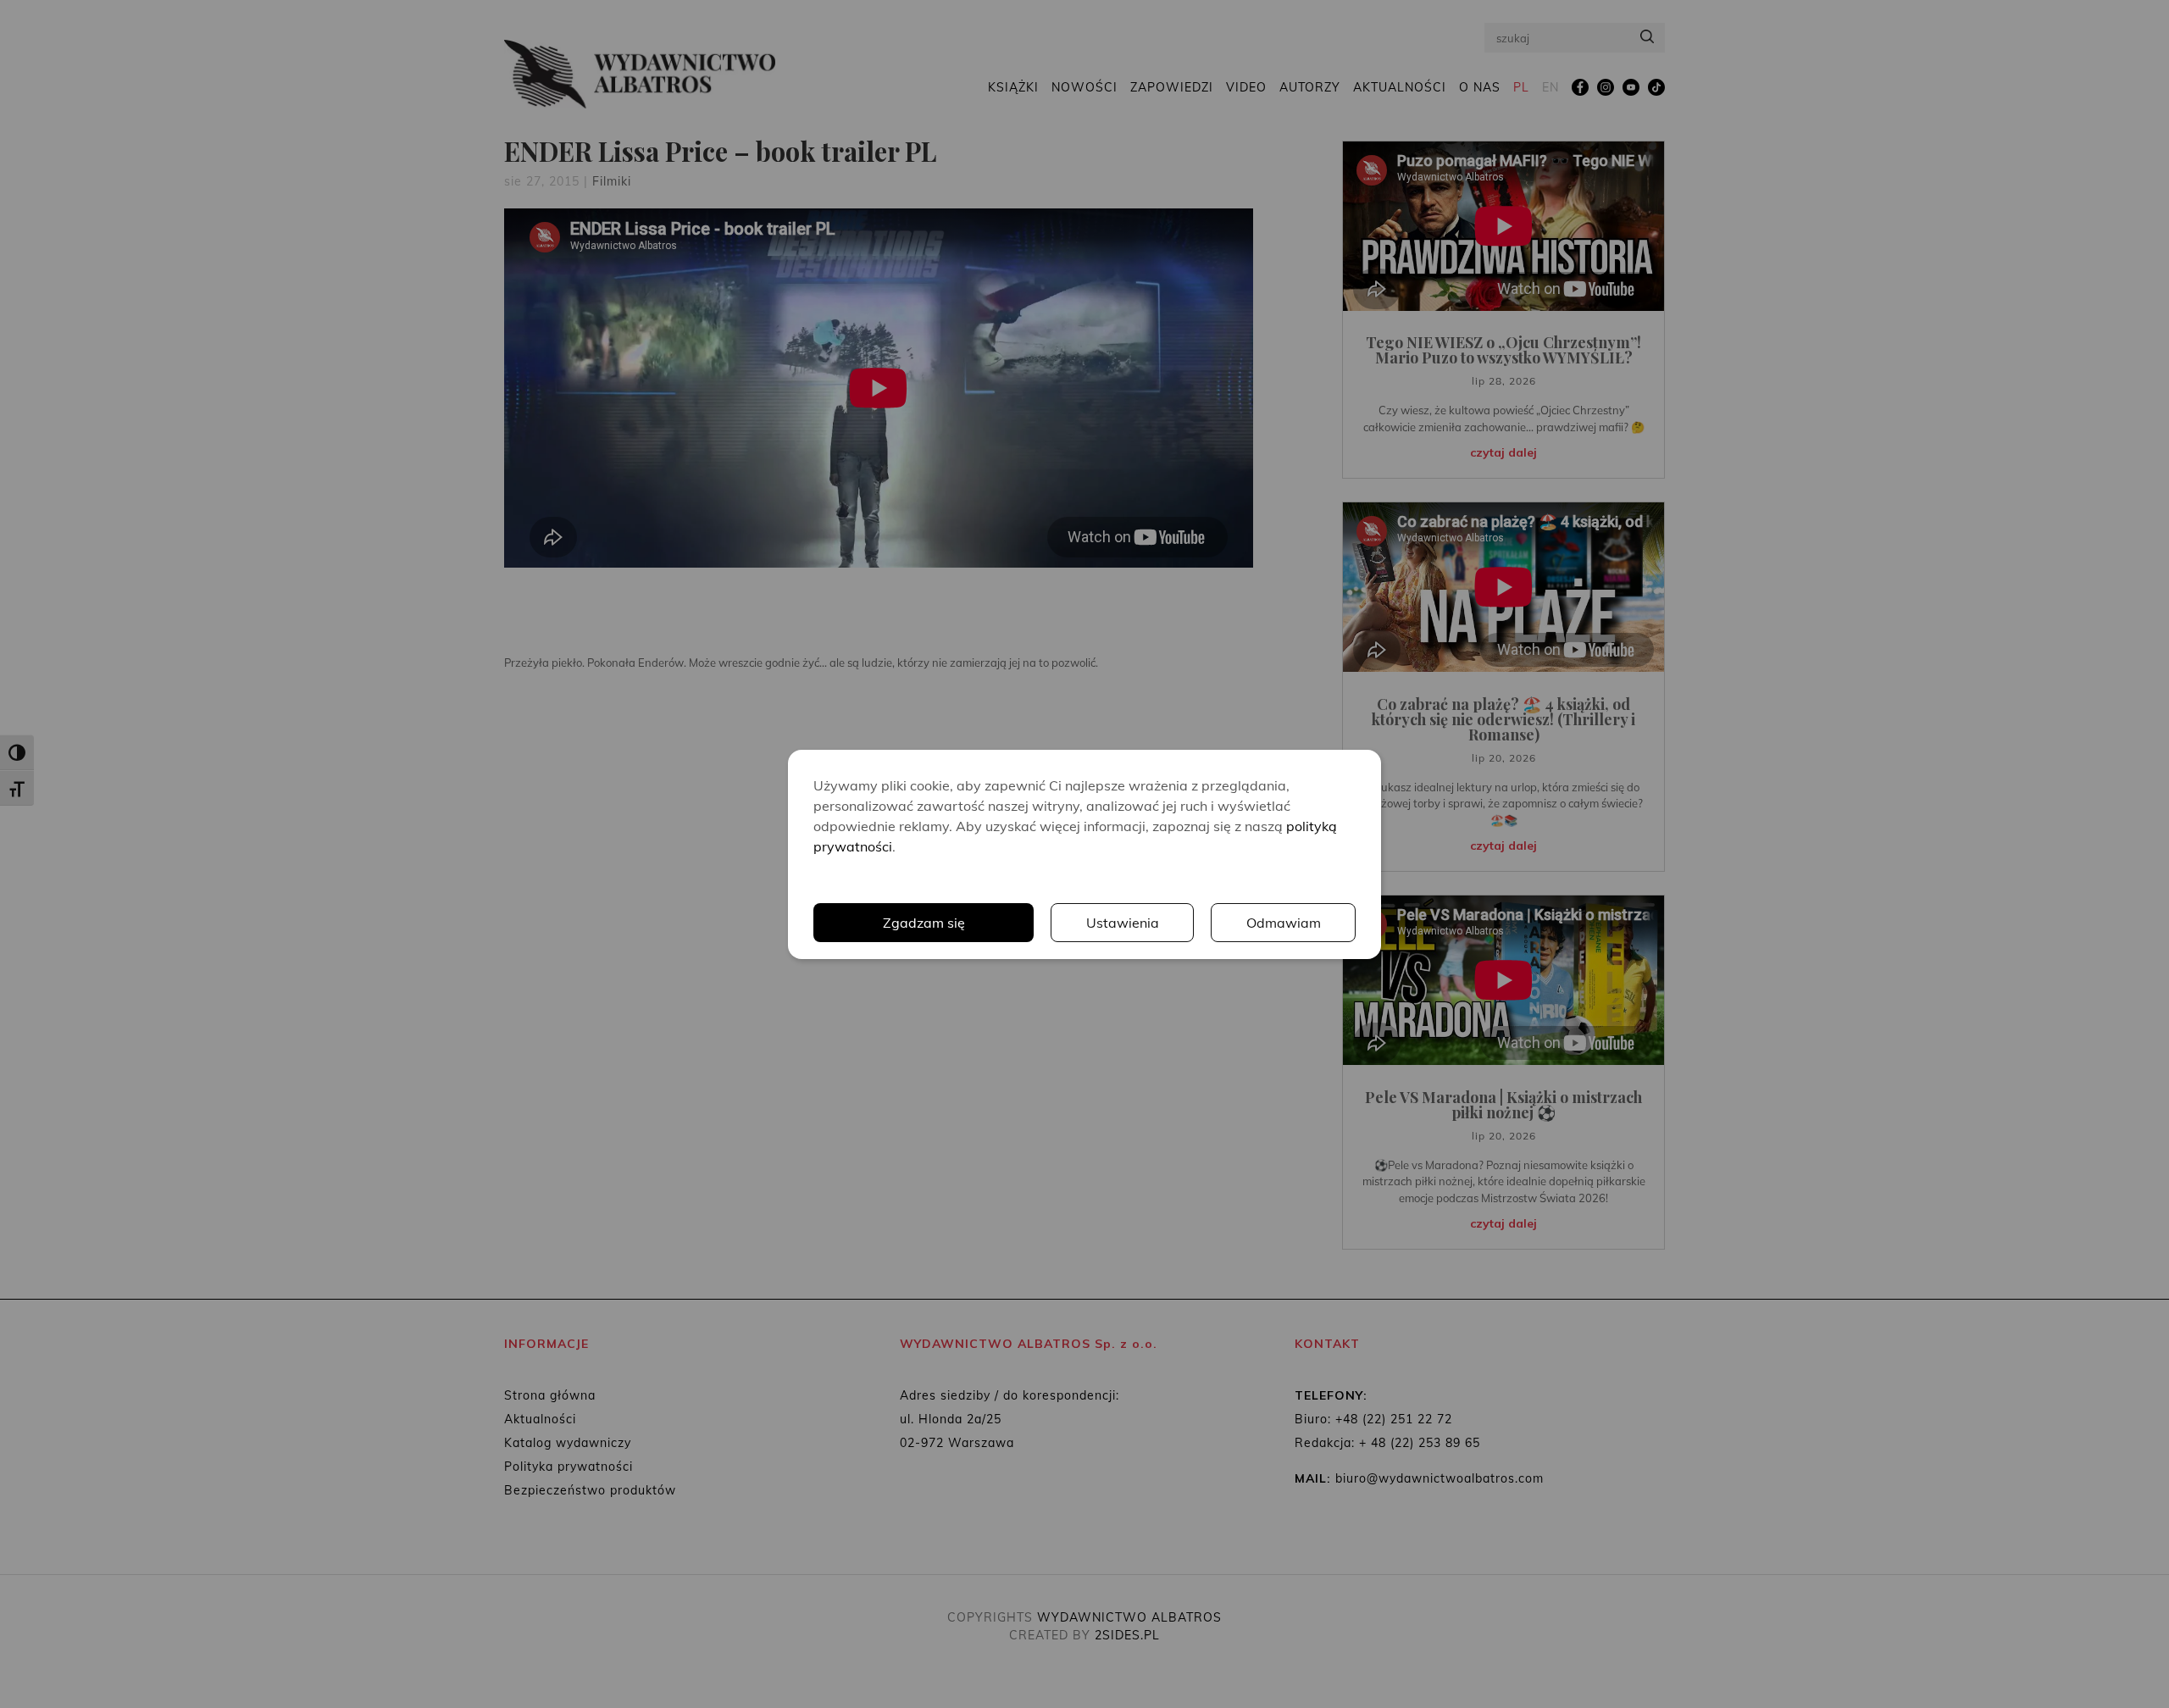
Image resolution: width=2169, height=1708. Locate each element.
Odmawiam (1284, 923)
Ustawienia (1123, 923)
